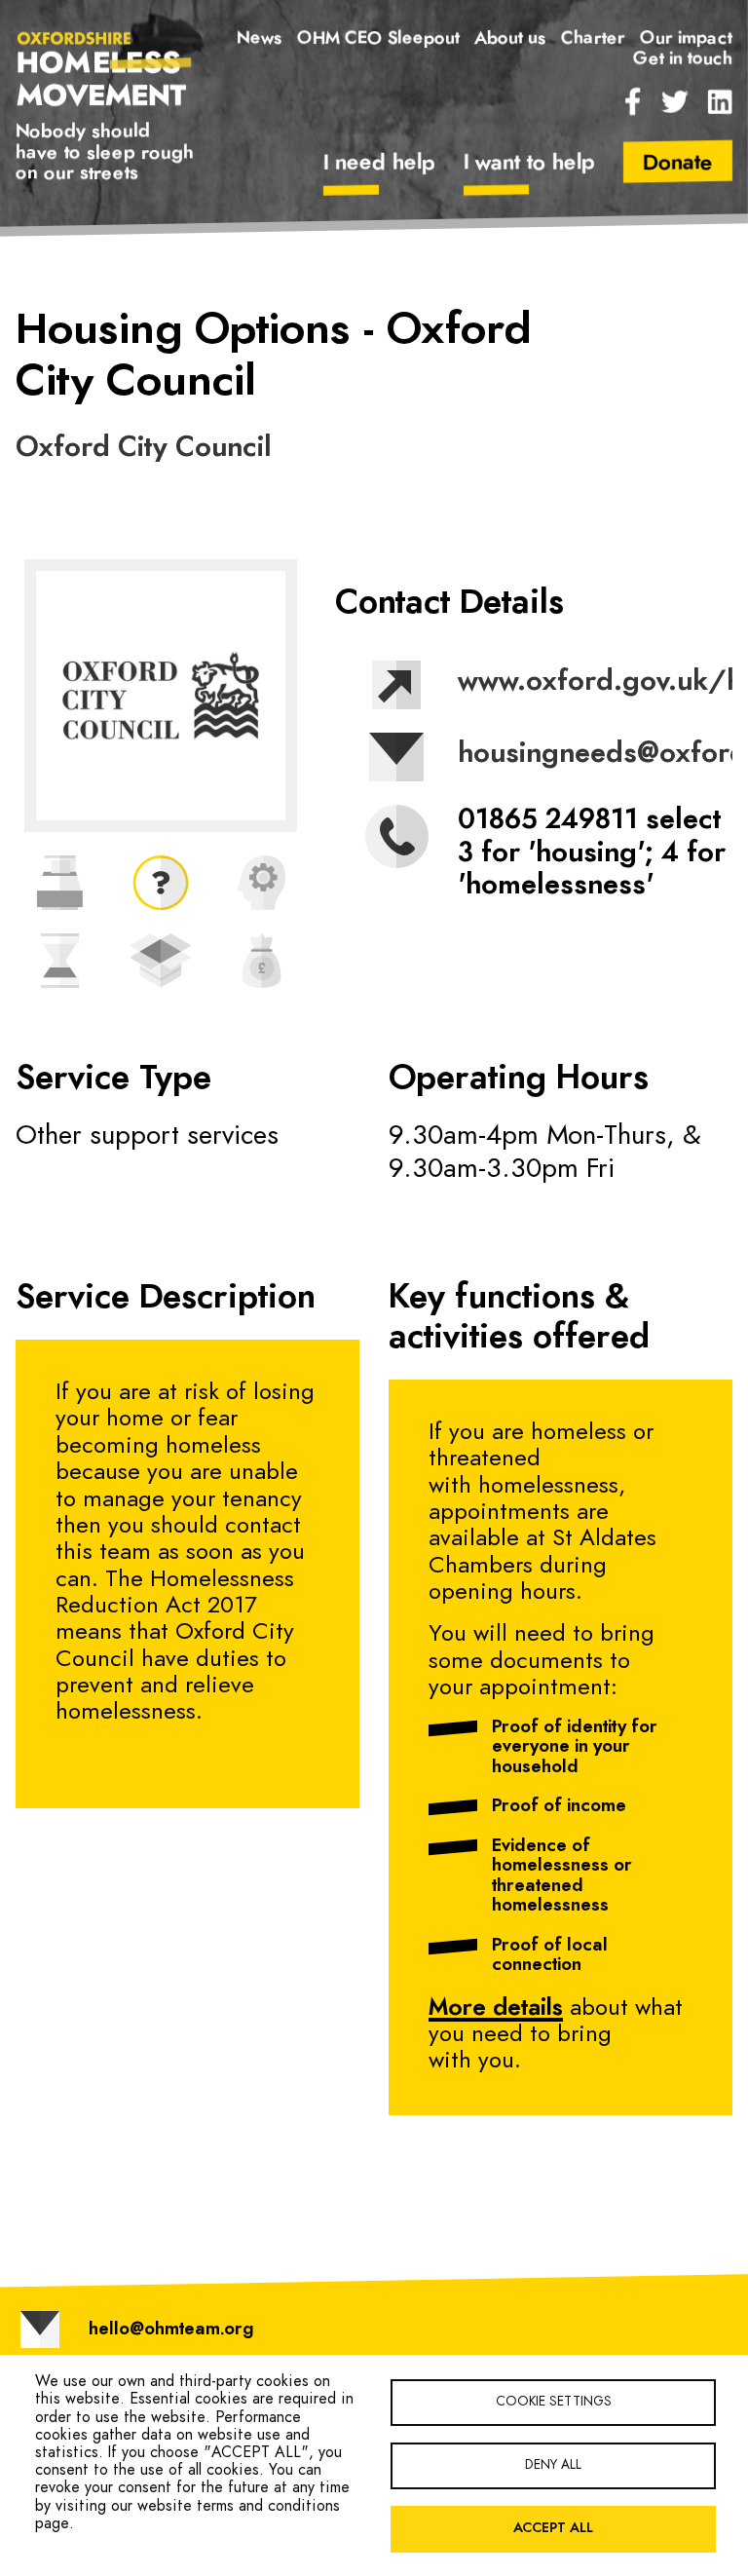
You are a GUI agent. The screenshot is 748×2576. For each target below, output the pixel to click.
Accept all (553, 2528)
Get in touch (683, 58)
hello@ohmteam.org (171, 2330)
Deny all (553, 2465)
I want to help (529, 163)
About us (510, 39)
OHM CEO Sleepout (378, 39)
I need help (379, 163)
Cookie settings (554, 2402)
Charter (593, 39)
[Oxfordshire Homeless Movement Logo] (105, 68)
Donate (678, 163)
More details (496, 2008)
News (260, 39)
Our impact (686, 39)
